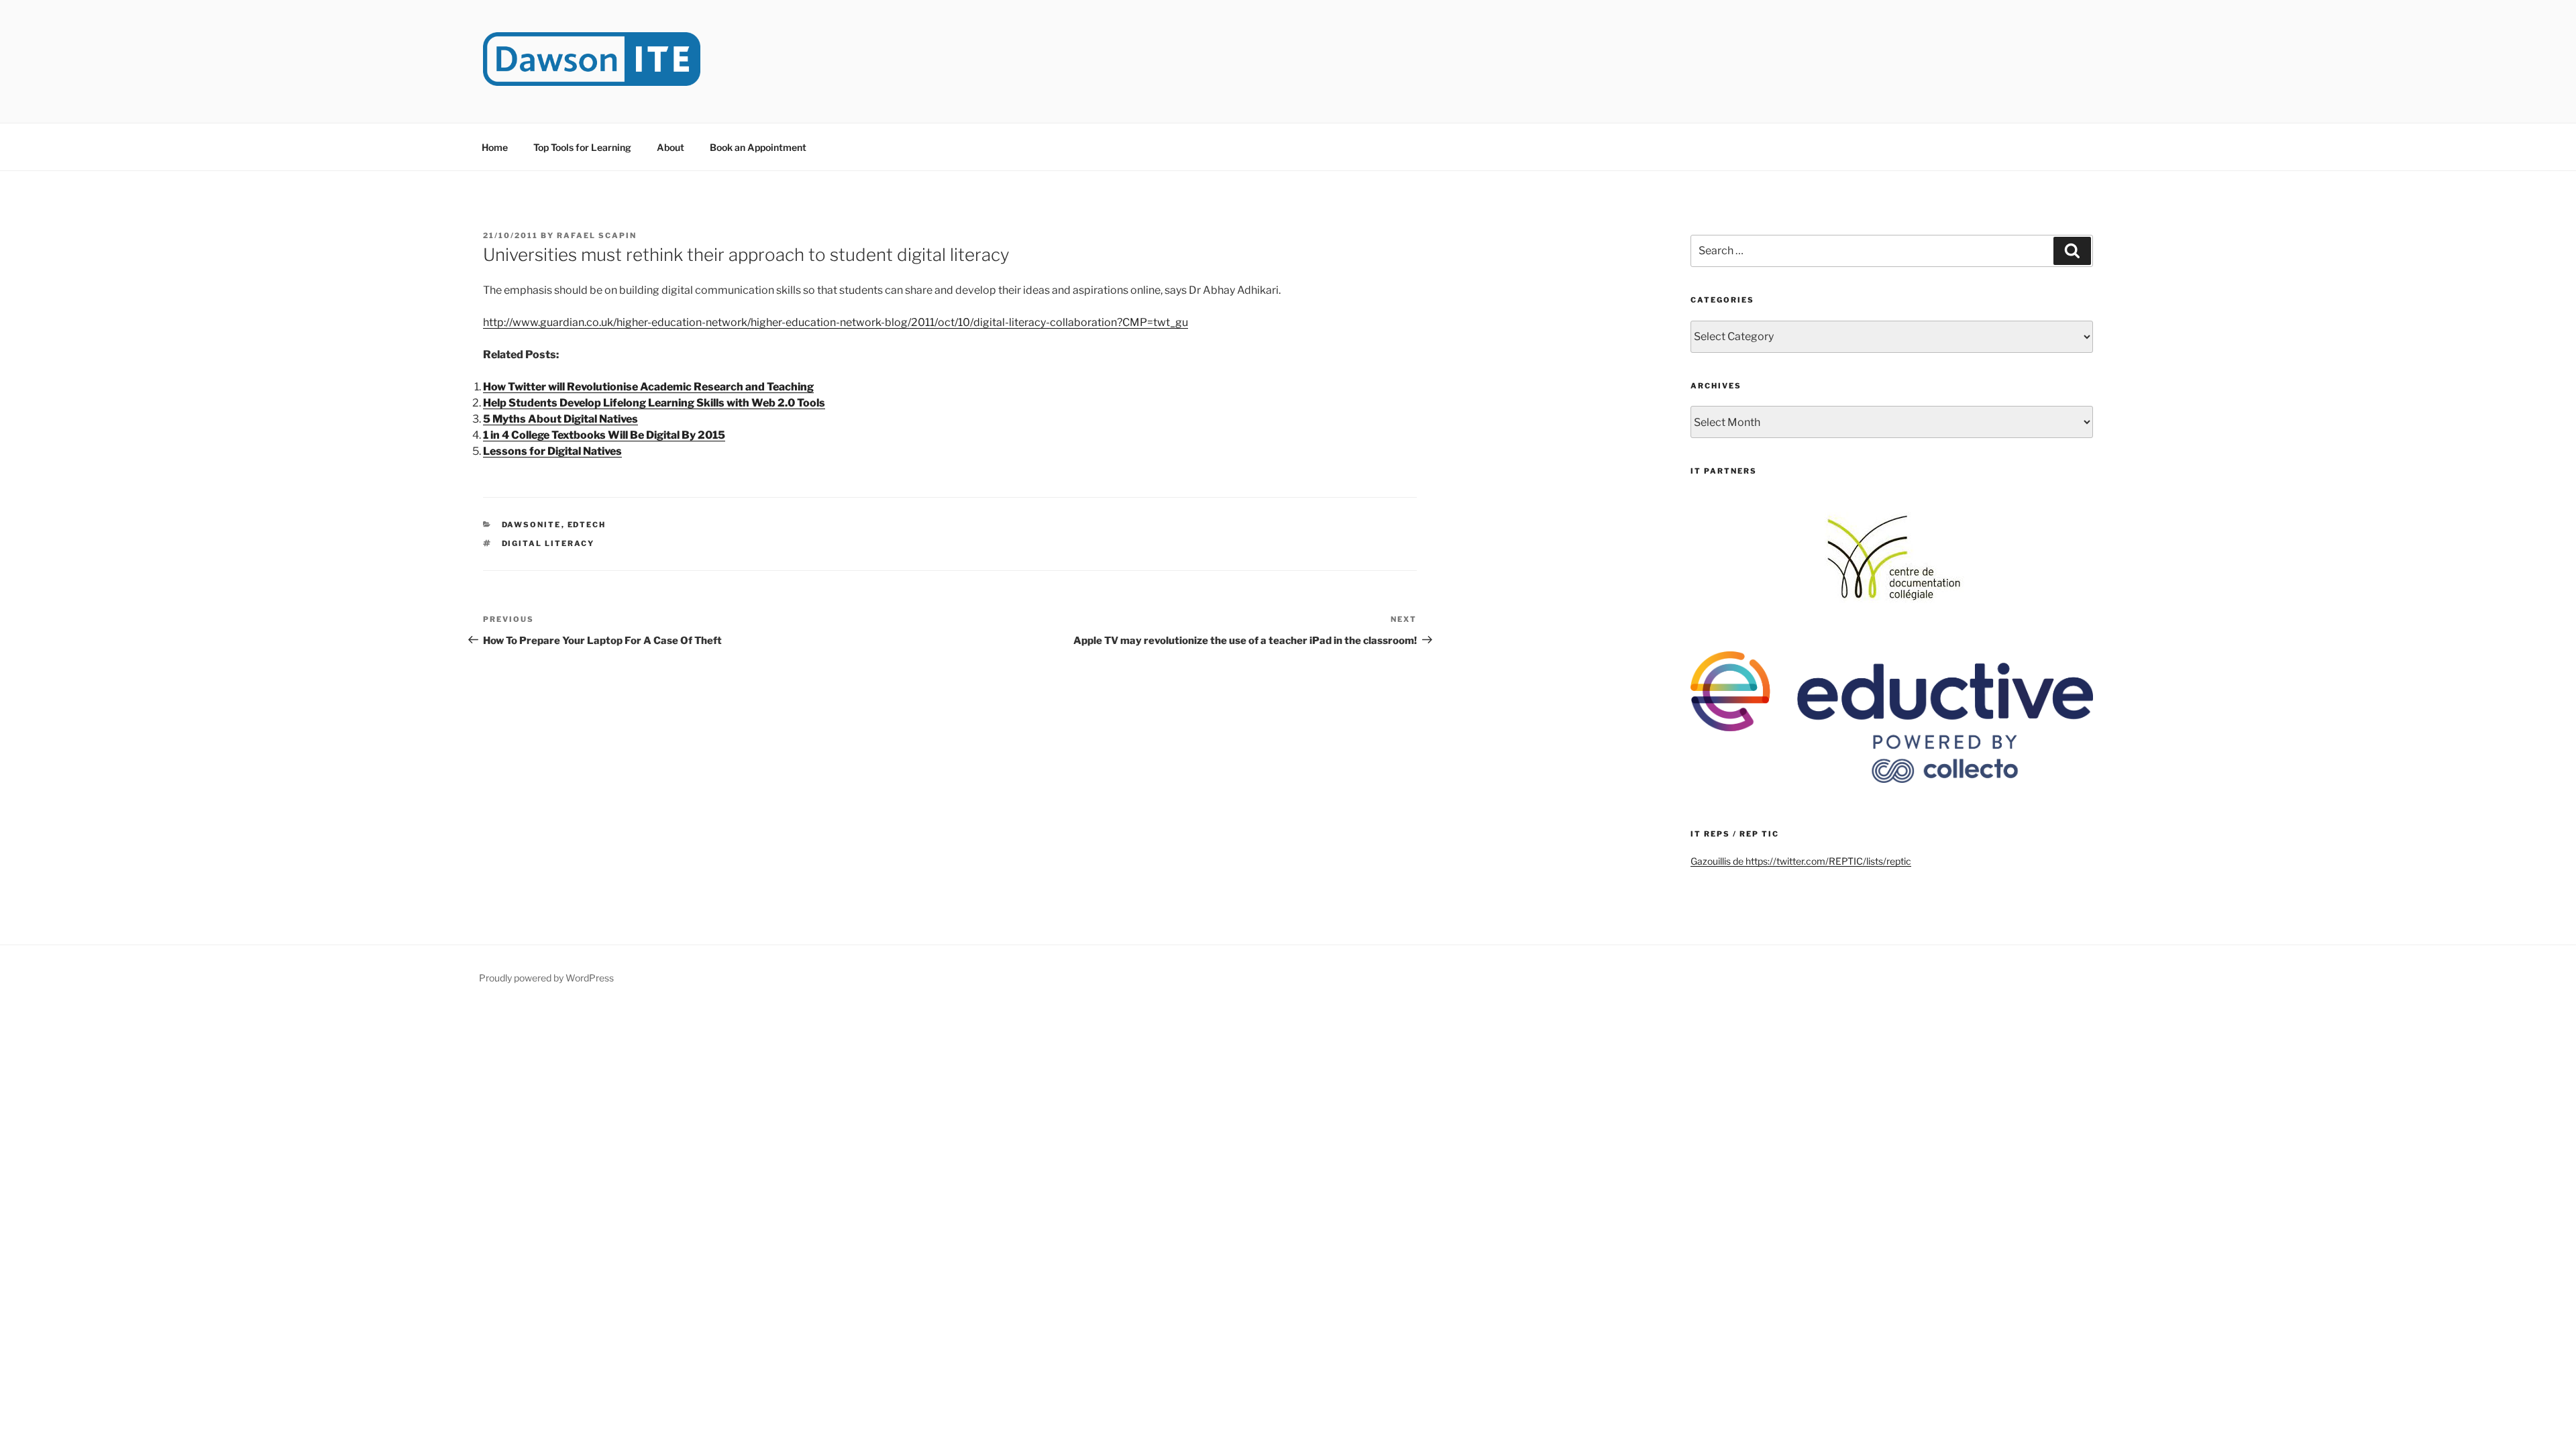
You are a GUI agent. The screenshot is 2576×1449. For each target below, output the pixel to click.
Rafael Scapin (597, 235)
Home (495, 147)
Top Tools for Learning (582, 147)
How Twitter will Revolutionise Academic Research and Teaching (648, 387)
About (670, 147)
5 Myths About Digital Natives (560, 419)
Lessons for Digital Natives (552, 451)
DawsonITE (532, 525)
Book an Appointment (758, 147)
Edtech (587, 525)
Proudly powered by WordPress (546, 978)
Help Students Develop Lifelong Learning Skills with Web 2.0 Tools (654, 403)
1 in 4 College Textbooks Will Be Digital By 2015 (604, 435)
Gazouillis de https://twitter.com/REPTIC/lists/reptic (1801, 861)
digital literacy (548, 543)
